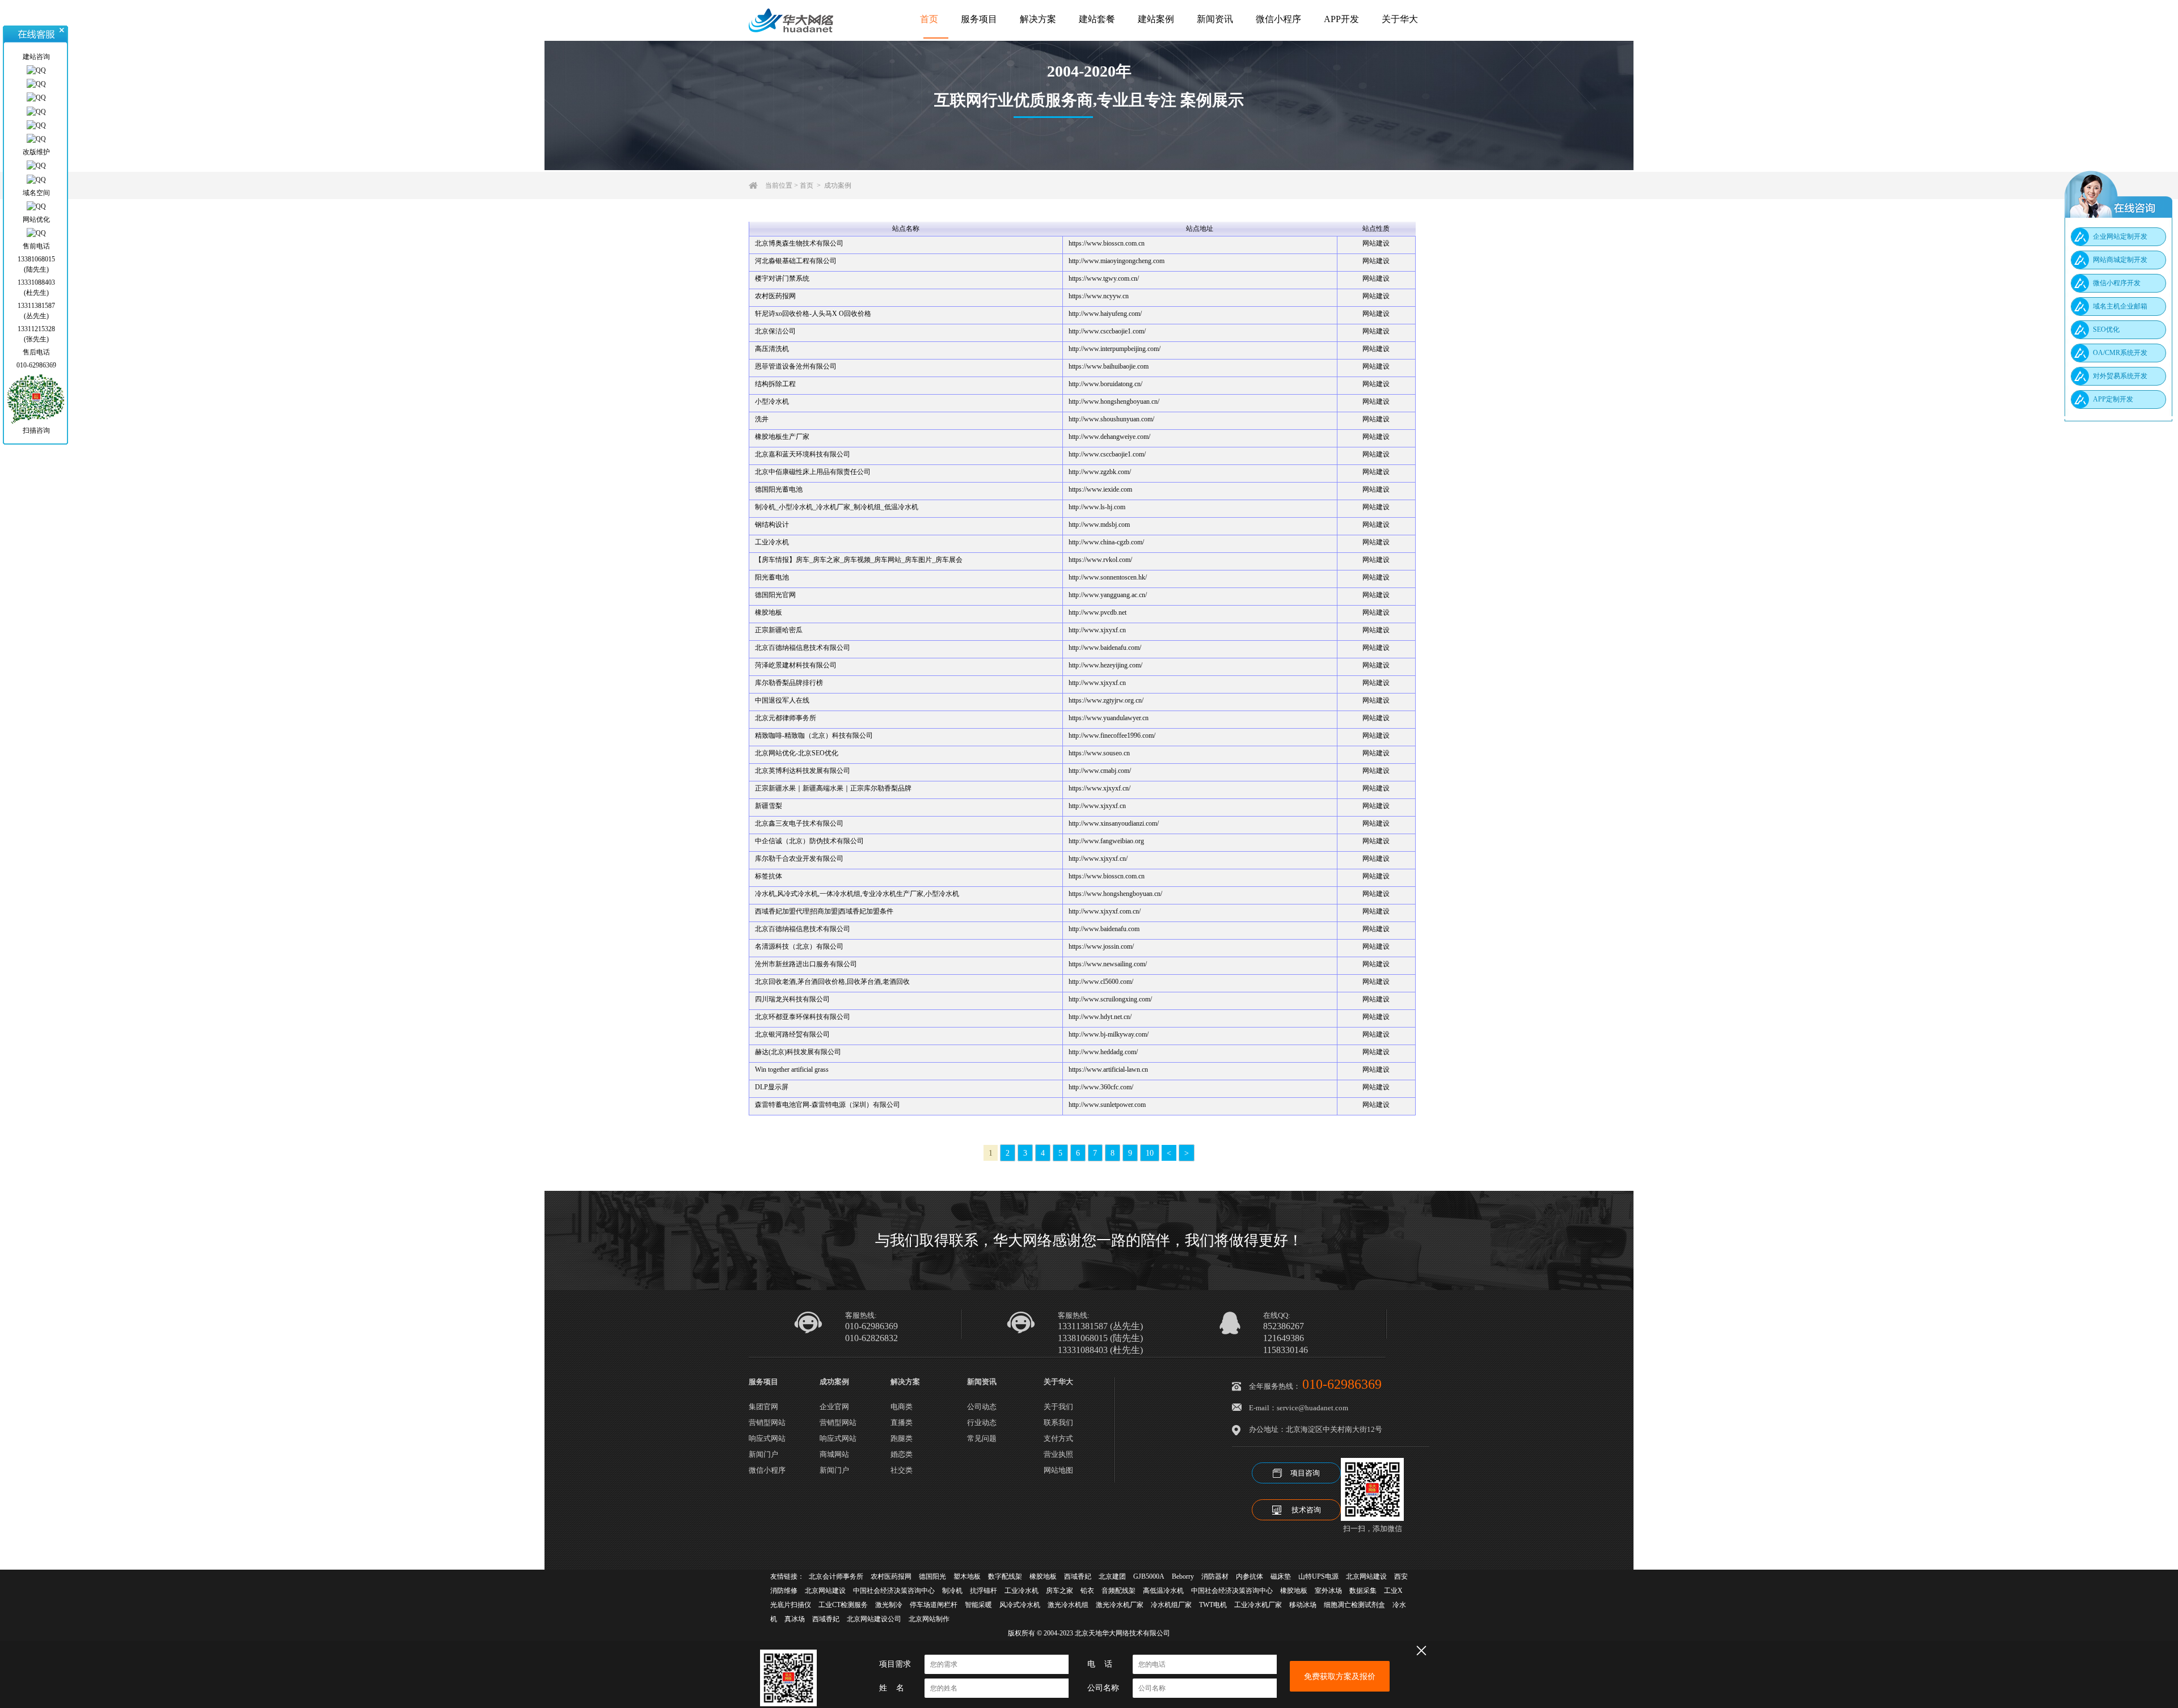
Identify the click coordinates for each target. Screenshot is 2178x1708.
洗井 (762, 419)
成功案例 (838, 185)
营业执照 (1058, 1454)
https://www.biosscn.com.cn (1107, 243)
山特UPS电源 (1318, 1576)
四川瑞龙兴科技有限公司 (792, 999)
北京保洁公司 (775, 331)
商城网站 (834, 1454)
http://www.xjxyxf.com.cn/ (1105, 911)
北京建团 (1112, 1576)
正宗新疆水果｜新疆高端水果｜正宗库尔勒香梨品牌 (833, 788)
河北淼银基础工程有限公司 (796, 261)
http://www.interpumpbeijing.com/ (1115, 349)
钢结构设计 (772, 525)
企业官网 (834, 1407)
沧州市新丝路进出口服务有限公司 (806, 964)
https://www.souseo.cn (1099, 753)
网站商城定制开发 (2120, 260)
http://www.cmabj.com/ (1100, 771)
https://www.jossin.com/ (1101, 946)
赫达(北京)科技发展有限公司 (798, 1052)
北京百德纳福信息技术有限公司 (803, 648)
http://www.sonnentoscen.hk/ (1108, 577)
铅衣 (1087, 1591)
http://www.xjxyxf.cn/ (1098, 859)
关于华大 (1400, 19)
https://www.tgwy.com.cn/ (1104, 278)
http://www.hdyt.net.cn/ (1100, 1017)
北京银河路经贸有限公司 (792, 1034)
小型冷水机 (772, 401)
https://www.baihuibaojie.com (1109, 366)
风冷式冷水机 (1020, 1605)
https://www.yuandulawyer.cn (1109, 718)
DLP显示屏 (772, 1087)
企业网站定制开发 (2120, 236)
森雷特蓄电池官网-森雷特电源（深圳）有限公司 (828, 1105)
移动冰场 (1303, 1605)
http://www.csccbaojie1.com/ (1107, 331)
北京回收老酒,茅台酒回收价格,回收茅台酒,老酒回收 (832, 982)
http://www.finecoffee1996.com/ (1112, 735)
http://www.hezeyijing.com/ (1105, 665)
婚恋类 (902, 1454)
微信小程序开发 (2117, 283)
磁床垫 (1281, 1576)
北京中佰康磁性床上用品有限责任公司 (813, 472)
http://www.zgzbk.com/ (1100, 472)
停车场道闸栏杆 (934, 1605)
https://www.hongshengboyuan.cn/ (1115, 894)
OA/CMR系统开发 (2120, 353)
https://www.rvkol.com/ (1100, 560)
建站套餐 (1097, 19)
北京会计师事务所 (836, 1576)
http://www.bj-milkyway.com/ (1109, 1034)
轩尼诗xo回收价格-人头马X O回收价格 (813, 314)
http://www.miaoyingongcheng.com (1117, 261)
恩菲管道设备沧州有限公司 (796, 366)
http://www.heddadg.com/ (1103, 1052)
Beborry (1183, 1576)
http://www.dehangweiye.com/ (1109, 437)
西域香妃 (1078, 1576)
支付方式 (1058, 1438)
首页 (929, 19)
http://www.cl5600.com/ (1101, 982)
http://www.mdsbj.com (1099, 525)
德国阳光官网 (775, 595)
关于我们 (1058, 1407)
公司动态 (982, 1407)
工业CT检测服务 (843, 1605)
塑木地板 (967, 1576)
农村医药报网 (775, 296)
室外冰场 (1328, 1591)
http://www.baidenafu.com (1104, 929)
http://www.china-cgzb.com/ (1106, 542)
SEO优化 (2106, 329)
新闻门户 (763, 1454)
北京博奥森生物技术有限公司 (799, 243)
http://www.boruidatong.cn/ (1105, 384)
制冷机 (952, 1591)
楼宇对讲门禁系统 (782, 278)
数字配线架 (1005, 1576)
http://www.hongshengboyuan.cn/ (1114, 401)
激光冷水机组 (1068, 1605)
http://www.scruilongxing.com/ (1110, 999)
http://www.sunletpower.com (1107, 1105)
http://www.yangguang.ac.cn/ (1108, 595)
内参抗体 (1250, 1576)
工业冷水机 (772, 542)
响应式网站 (767, 1438)
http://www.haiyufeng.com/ (1105, 314)
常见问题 (982, 1438)
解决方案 (1038, 19)
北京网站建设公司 (874, 1619)
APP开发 (1341, 19)
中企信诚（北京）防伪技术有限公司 (809, 841)
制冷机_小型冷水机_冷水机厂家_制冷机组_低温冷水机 (837, 507)
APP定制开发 (2113, 399)
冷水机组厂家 (1171, 1605)
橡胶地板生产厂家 (782, 437)
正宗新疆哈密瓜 (779, 630)
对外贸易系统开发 (2120, 376)
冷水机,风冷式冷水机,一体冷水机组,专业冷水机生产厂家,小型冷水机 (857, 894)
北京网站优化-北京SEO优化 (797, 753)
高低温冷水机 (1163, 1591)
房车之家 (1060, 1591)
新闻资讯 (1215, 19)
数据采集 (1363, 1591)
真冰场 (795, 1619)
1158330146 (1286, 1350)
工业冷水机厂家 (1258, 1605)
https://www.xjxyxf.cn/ (1099, 788)
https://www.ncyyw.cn (1099, 296)
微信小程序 (1278, 19)
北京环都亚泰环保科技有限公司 (803, 1017)
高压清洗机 (772, 349)
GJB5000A (1149, 1576)
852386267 (1284, 1326)
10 (1150, 1153)
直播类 (902, 1422)
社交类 (902, 1470)
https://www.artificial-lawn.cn (1108, 1069)
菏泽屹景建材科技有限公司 (796, 665)
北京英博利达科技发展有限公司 (803, 771)
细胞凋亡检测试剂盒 (1354, 1605)
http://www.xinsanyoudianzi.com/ (1114, 823)
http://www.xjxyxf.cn (1097, 630)
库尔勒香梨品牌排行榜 (789, 683)
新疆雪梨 (769, 806)
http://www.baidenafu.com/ (1105, 648)
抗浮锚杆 (984, 1591)
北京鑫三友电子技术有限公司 (799, 823)
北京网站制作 (929, 1619)
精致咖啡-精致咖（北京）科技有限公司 (814, 735)
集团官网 (763, 1407)
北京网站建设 (1366, 1576)
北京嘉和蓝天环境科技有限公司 (803, 454)
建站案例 (1156, 19)
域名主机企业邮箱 (2120, 306)
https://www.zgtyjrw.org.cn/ (1106, 700)
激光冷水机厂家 (1120, 1605)
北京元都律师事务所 (786, 718)
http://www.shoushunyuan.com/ (1111, 419)
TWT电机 (1213, 1605)
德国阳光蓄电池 (779, 489)
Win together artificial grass (792, 1069)
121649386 (1284, 1338)
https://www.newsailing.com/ (1108, 964)
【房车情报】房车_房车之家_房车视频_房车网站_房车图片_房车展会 (859, 560)
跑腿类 (902, 1438)
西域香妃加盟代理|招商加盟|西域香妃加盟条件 (824, 911)
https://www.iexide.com (1100, 489)
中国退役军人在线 (782, 700)
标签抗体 (769, 876)
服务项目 (979, 19)
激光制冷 (889, 1605)
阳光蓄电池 (772, 577)
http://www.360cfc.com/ (1101, 1087)
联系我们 (1058, 1422)
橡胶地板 (769, 612)
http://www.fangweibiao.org (1106, 841)
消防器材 (1215, 1576)
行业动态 (982, 1422)
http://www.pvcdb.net (1098, 612)
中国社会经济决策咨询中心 (894, 1591)
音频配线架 (1118, 1591)
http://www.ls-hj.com (1097, 507)
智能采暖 (978, 1605)
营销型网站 (767, 1422)
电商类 (902, 1407)
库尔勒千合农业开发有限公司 (799, 859)
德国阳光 (932, 1576)
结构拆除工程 (775, 384)
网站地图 (1058, 1470)
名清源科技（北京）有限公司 (799, 946)
